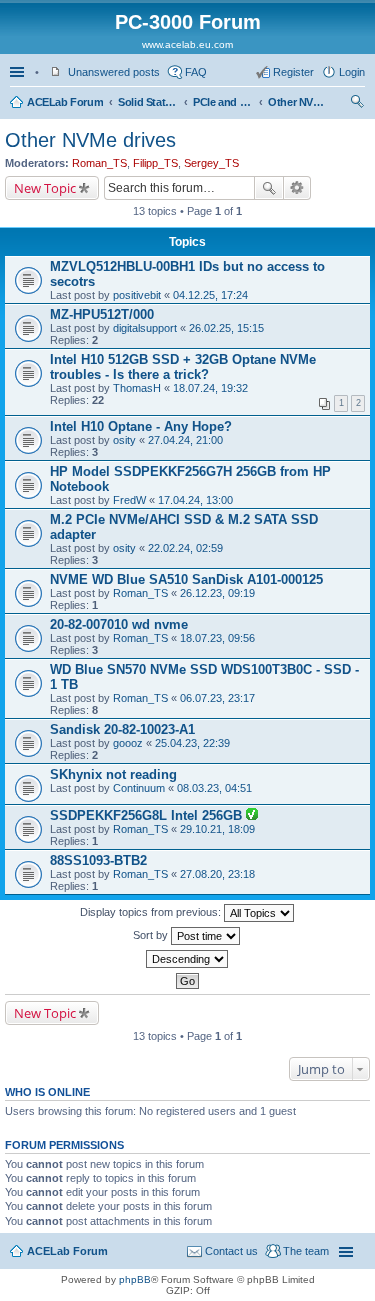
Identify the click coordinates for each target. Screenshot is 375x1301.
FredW (129, 500)
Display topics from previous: (152, 912)
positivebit (137, 295)
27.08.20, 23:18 (217, 874)
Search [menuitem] (357, 104)
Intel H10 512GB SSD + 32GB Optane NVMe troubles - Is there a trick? (183, 367)
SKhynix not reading (113, 774)
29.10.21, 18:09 (217, 829)
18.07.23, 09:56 (217, 638)
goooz (128, 743)
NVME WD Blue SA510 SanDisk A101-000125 (186, 579)
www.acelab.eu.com (187, 44)
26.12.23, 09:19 (217, 593)
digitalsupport (145, 328)
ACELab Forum (65, 102)
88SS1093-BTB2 (98, 860)
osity (124, 440)
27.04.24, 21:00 (185, 440)
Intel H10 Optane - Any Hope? (141, 426)
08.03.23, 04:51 (214, 788)
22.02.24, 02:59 (185, 548)
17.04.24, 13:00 (195, 500)
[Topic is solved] (252, 816)
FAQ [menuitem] (196, 72)
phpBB (135, 1279)
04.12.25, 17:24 (210, 295)
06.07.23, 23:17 (217, 698)
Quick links (19, 72)
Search (269, 188)
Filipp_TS (155, 163)
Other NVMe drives (298, 102)
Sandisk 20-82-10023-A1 (122, 729)
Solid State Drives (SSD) (148, 102)
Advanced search (297, 188)
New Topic (45, 188)
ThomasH (137, 388)
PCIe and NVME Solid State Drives (223, 102)
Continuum (139, 788)
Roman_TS (99, 163)
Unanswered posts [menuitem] (114, 72)
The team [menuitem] (306, 1251)
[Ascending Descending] (187, 959)
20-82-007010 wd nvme (119, 624)
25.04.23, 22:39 (192, 743)
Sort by (152, 935)
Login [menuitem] (352, 72)
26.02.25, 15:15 (226, 328)
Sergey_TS (211, 163)
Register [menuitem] (293, 72)
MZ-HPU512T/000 (102, 314)
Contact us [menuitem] (231, 1251)
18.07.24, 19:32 (210, 388)
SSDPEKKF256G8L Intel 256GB (148, 815)
